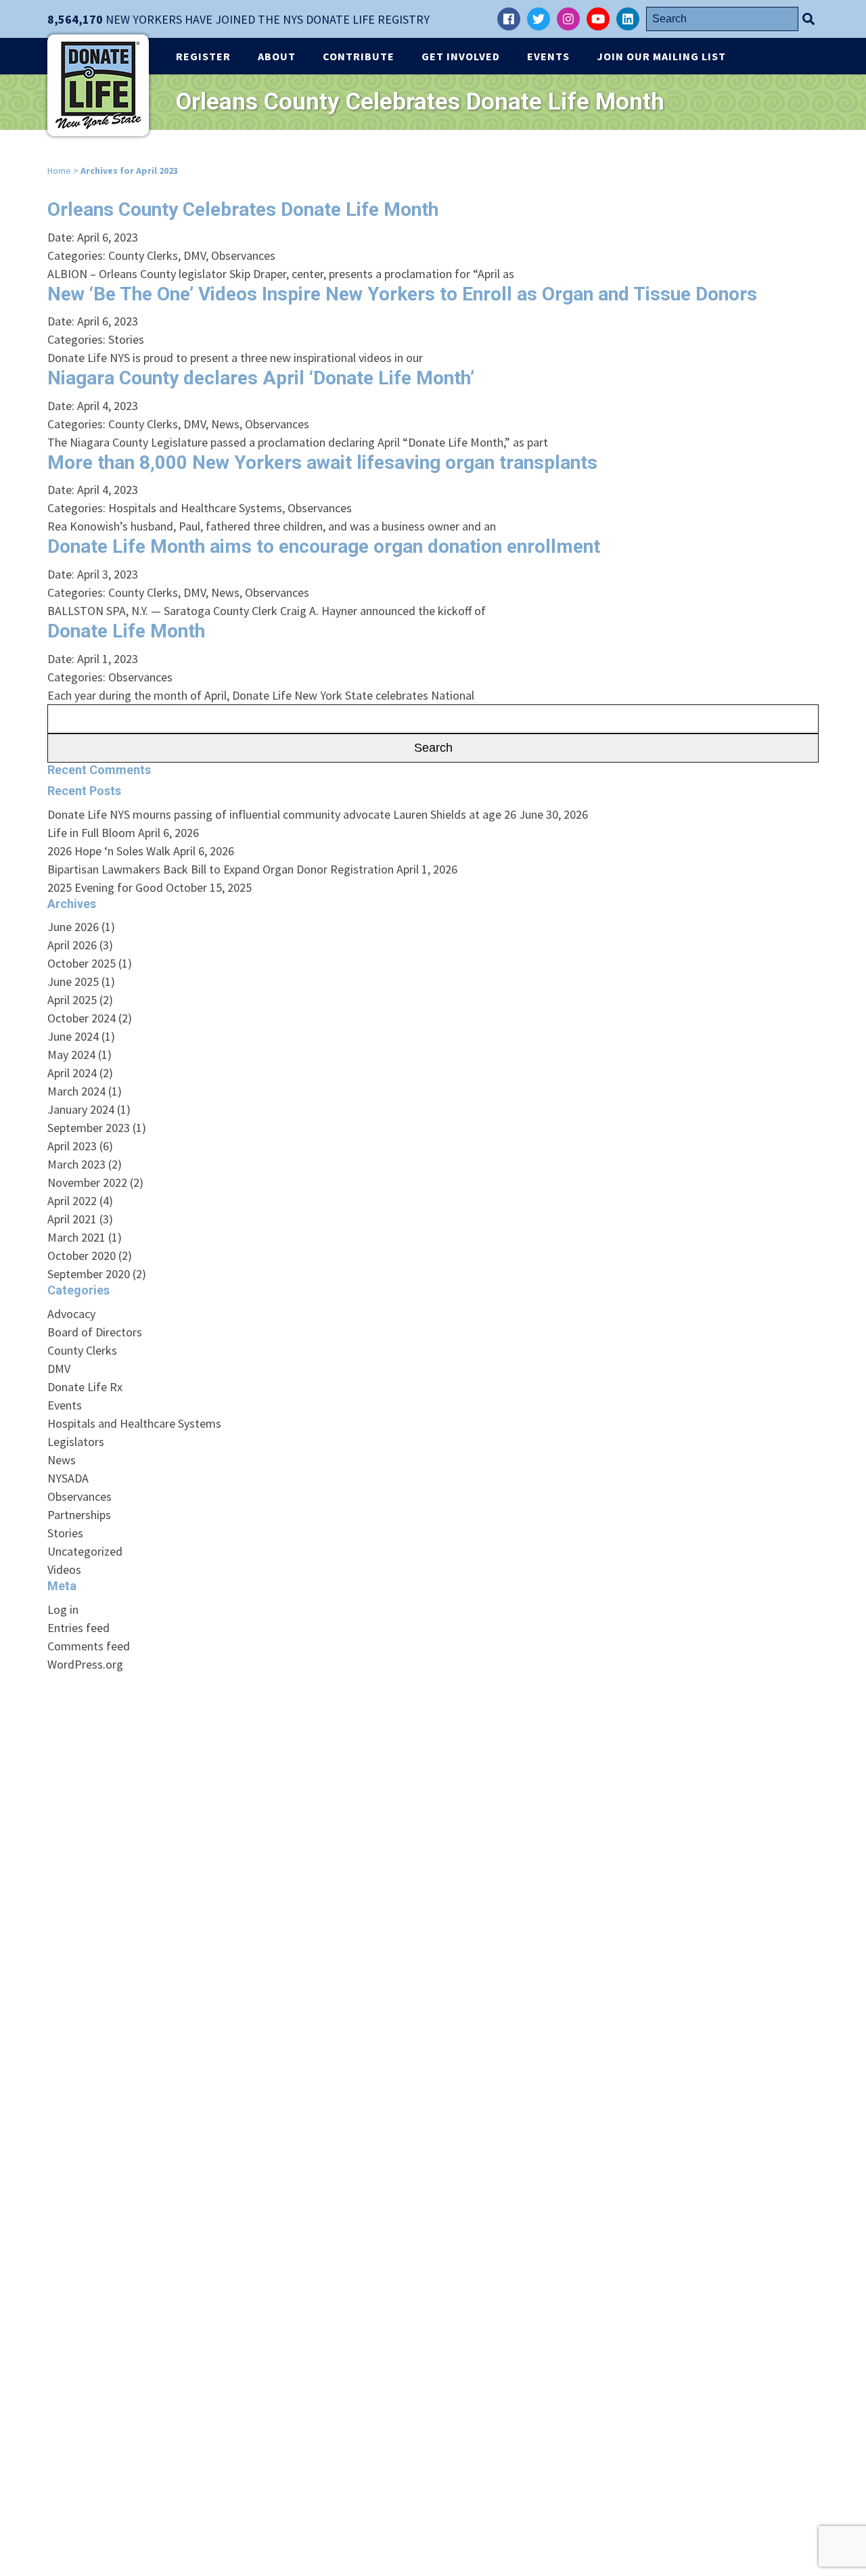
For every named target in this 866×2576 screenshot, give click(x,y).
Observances (243, 255)
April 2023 (72, 1146)
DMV (195, 255)
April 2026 (72, 945)
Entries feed (78, 1628)
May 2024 (71, 1055)
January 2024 (81, 1109)
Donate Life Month (126, 631)
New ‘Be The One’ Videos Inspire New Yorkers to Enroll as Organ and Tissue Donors (402, 294)
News (225, 424)
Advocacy (71, 1314)
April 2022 (72, 1201)
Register (203, 56)
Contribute (359, 56)
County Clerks (143, 255)
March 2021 (76, 1237)
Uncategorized (85, 1551)
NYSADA (68, 1478)
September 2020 (89, 1274)
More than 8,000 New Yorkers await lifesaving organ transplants (322, 462)
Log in (63, 1609)
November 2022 (87, 1182)
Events (548, 56)
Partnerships (79, 1515)
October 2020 (82, 1256)
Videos (64, 1569)
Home (59, 171)
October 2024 (82, 1018)
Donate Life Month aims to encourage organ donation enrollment (324, 546)
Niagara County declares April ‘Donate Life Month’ (261, 378)
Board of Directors (95, 1332)
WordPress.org (85, 1664)
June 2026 (73, 927)
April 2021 (72, 1219)
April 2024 (72, 1073)
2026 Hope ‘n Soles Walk (109, 851)
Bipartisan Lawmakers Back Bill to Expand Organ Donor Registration (221, 869)
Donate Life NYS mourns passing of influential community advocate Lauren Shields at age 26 (282, 814)
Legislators (76, 1442)
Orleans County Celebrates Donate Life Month (243, 209)
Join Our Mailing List (661, 56)
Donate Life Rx (85, 1387)
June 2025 (73, 981)
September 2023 (89, 1128)
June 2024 (73, 1036)
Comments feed (89, 1646)
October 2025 (82, 963)
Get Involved (461, 56)
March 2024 (76, 1091)
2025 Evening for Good (105, 887)
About (277, 56)
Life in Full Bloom (91, 833)
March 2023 (76, 1164)
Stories (126, 339)
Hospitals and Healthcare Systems (195, 508)
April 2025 (72, 1000)
